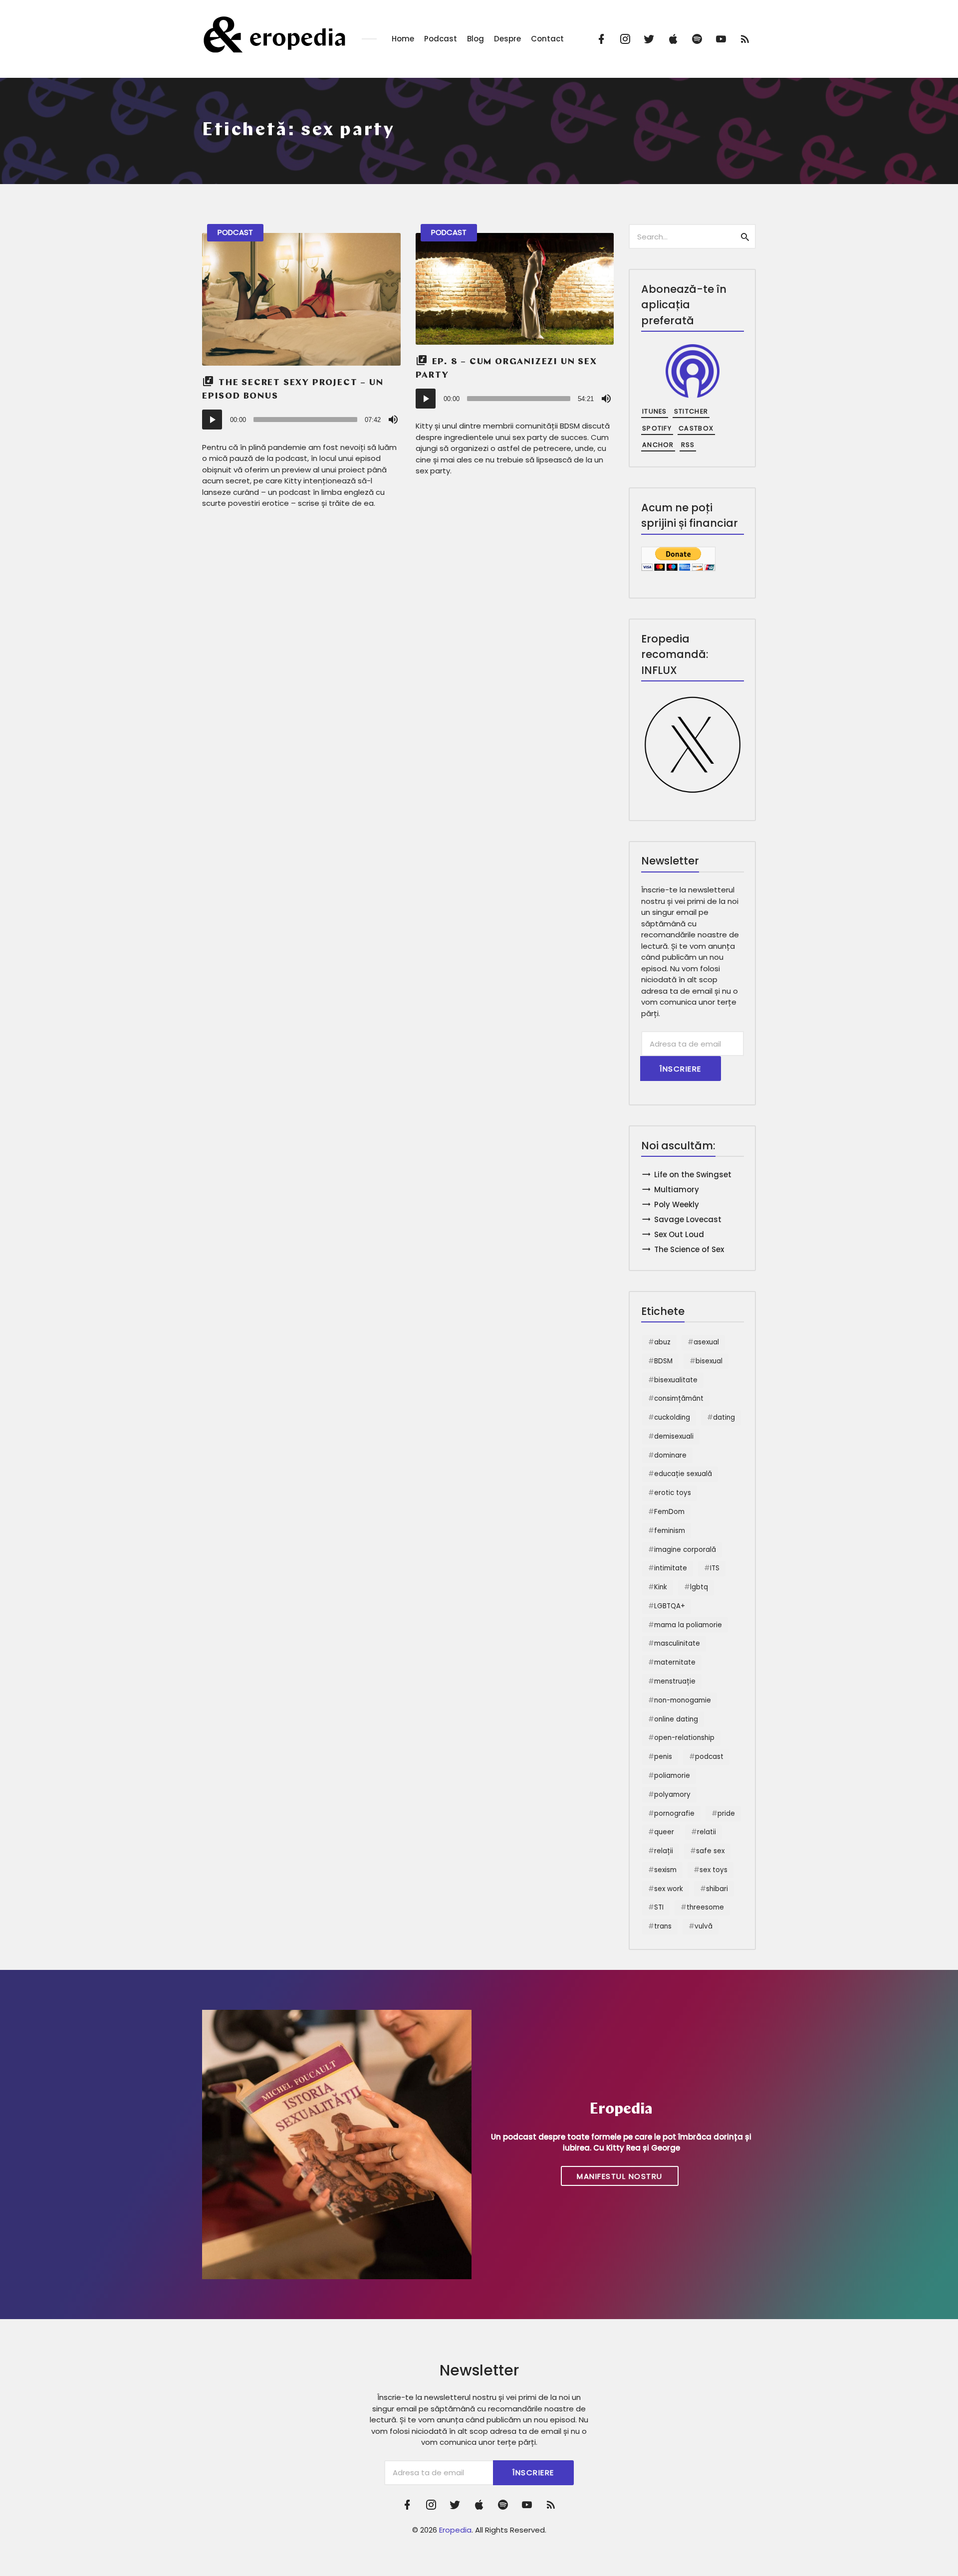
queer (664, 1832)
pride (726, 1814)
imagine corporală (685, 1550)
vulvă (704, 1926)
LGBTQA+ (670, 1606)
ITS (715, 1568)
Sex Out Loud (679, 1234)
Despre (507, 39)
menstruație (675, 1681)
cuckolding (672, 1417)
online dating (676, 1719)
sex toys (714, 1870)
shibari (717, 1889)
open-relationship (684, 1738)
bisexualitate (676, 1380)
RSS (688, 445)
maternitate (675, 1662)
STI (659, 1907)
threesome (705, 1907)
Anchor (658, 445)
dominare (670, 1455)
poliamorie (672, 1776)
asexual (706, 1342)
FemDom (669, 1512)
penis (663, 1757)
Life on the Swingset (693, 1175)
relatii (707, 1832)
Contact (547, 39)
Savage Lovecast (688, 1219)
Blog (476, 39)
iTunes (655, 411)
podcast (709, 1757)
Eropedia (455, 2530)
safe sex (710, 1851)
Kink (661, 1587)
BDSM (663, 1361)
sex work (669, 1889)
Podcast (441, 39)
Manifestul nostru (620, 2176)
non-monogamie (683, 1700)
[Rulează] (212, 420)
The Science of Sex (689, 1249)
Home (403, 39)
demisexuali (674, 1436)
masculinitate (677, 1643)
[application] (301, 420)
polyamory (672, 1795)
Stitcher (691, 411)
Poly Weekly (677, 1204)
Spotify (657, 428)
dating (724, 1417)
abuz (662, 1342)
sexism (665, 1870)
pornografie (674, 1814)
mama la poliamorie (688, 1625)
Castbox (696, 428)
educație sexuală (683, 1474)
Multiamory (677, 1189)
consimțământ (679, 1398)
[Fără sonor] (393, 420)
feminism (670, 1531)
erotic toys (673, 1493)
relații (664, 1851)
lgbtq (699, 1587)
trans (663, 1926)
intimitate (671, 1568)
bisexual (709, 1361)
